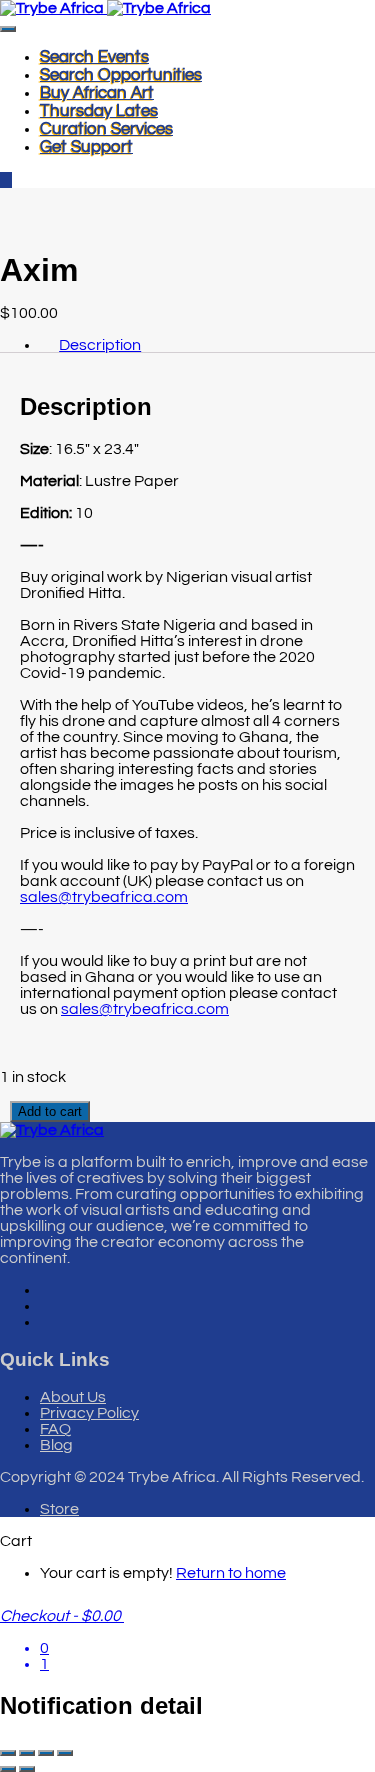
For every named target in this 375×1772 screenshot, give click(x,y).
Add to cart (50, 1111)
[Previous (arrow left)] (8, 1769)
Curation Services (106, 129)
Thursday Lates (99, 111)
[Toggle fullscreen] (27, 1753)
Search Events (94, 57)
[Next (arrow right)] (27, 1769)
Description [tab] (100, 345)
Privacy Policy (89, 1413)
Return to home (231, 1573)
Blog (56, 1445)
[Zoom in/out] (8, 1753)
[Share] (46, 1753)
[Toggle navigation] (8, 29)
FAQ (55, 1429)
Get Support (86, 147)
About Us (73, 1397)
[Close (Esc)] (65, 1753)
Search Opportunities (121, 75)
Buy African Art (97, 93)
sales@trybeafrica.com (104, 897)
